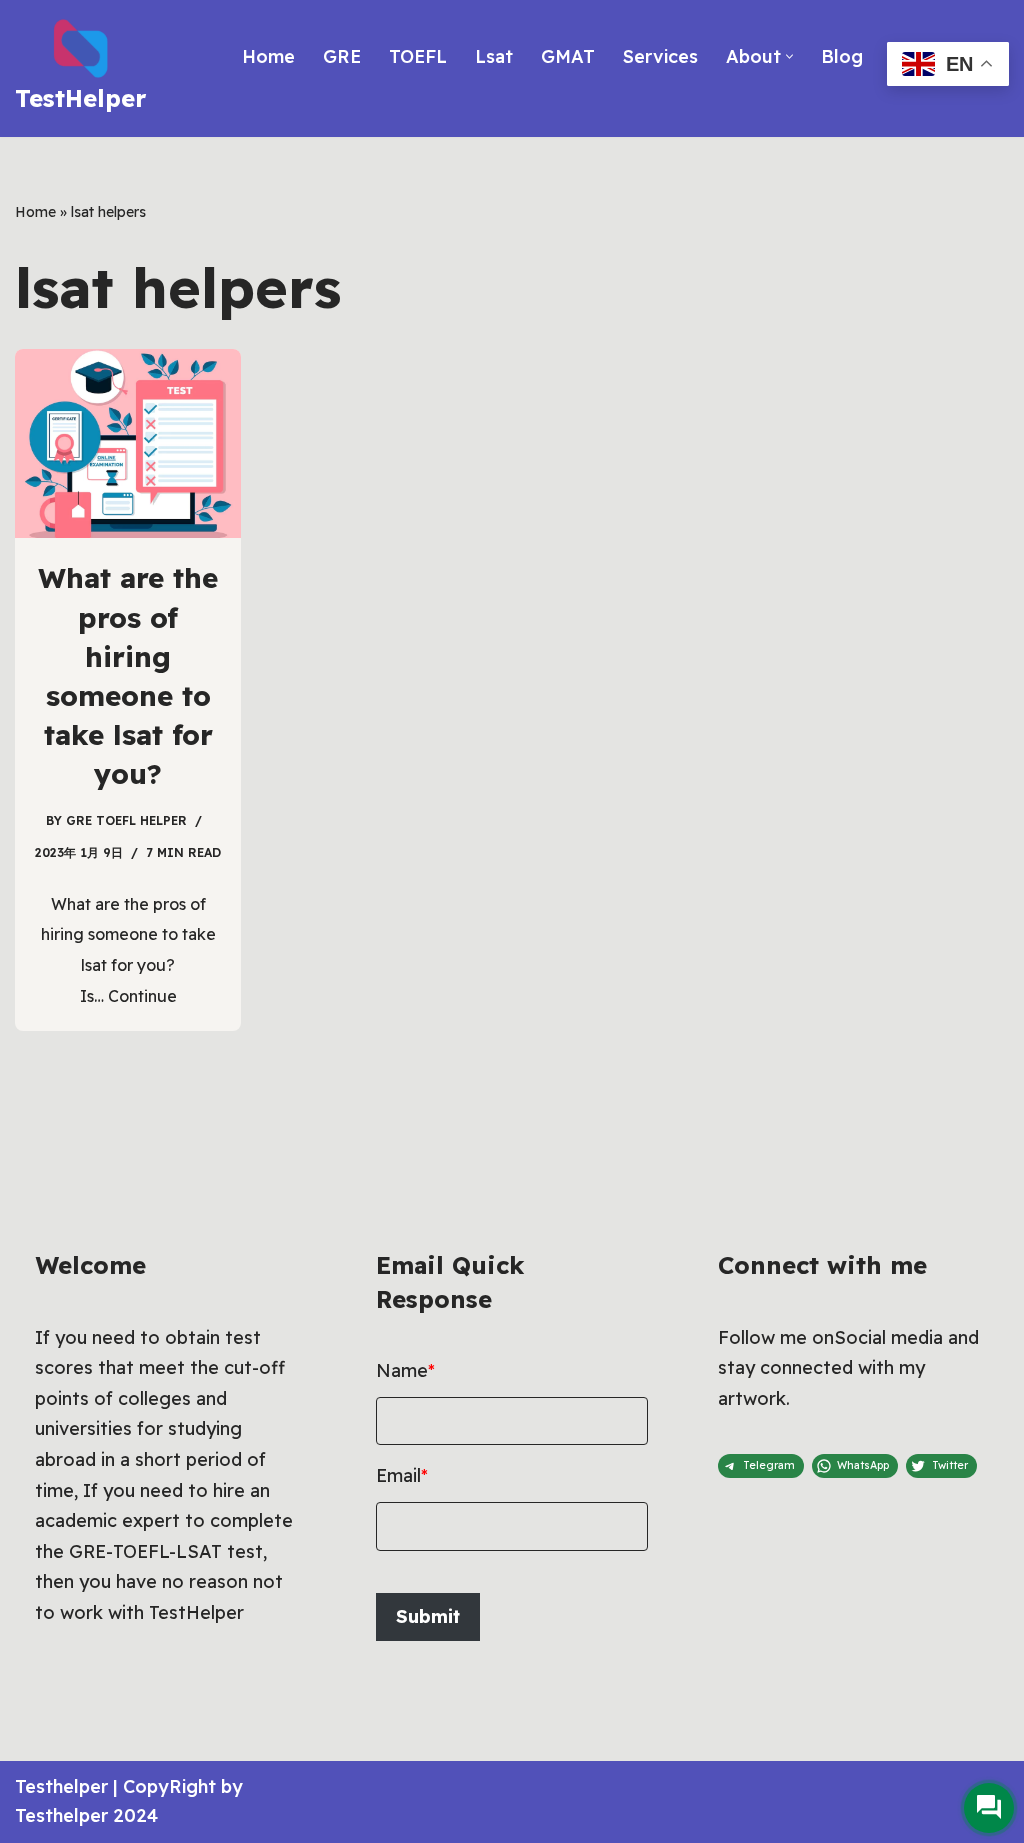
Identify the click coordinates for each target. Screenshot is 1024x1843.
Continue (142, 996)
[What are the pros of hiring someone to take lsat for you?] (128, 443)
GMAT (568, 56)
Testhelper (61, 1786)
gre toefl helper (126, 820)
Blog (842, 56)
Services (660, 56)
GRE (342, 56)
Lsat (494, 56)
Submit (428, 1616)
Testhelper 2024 (86, 1815)
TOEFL (418, 56)
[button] (789, 56)
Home (268, 56)
